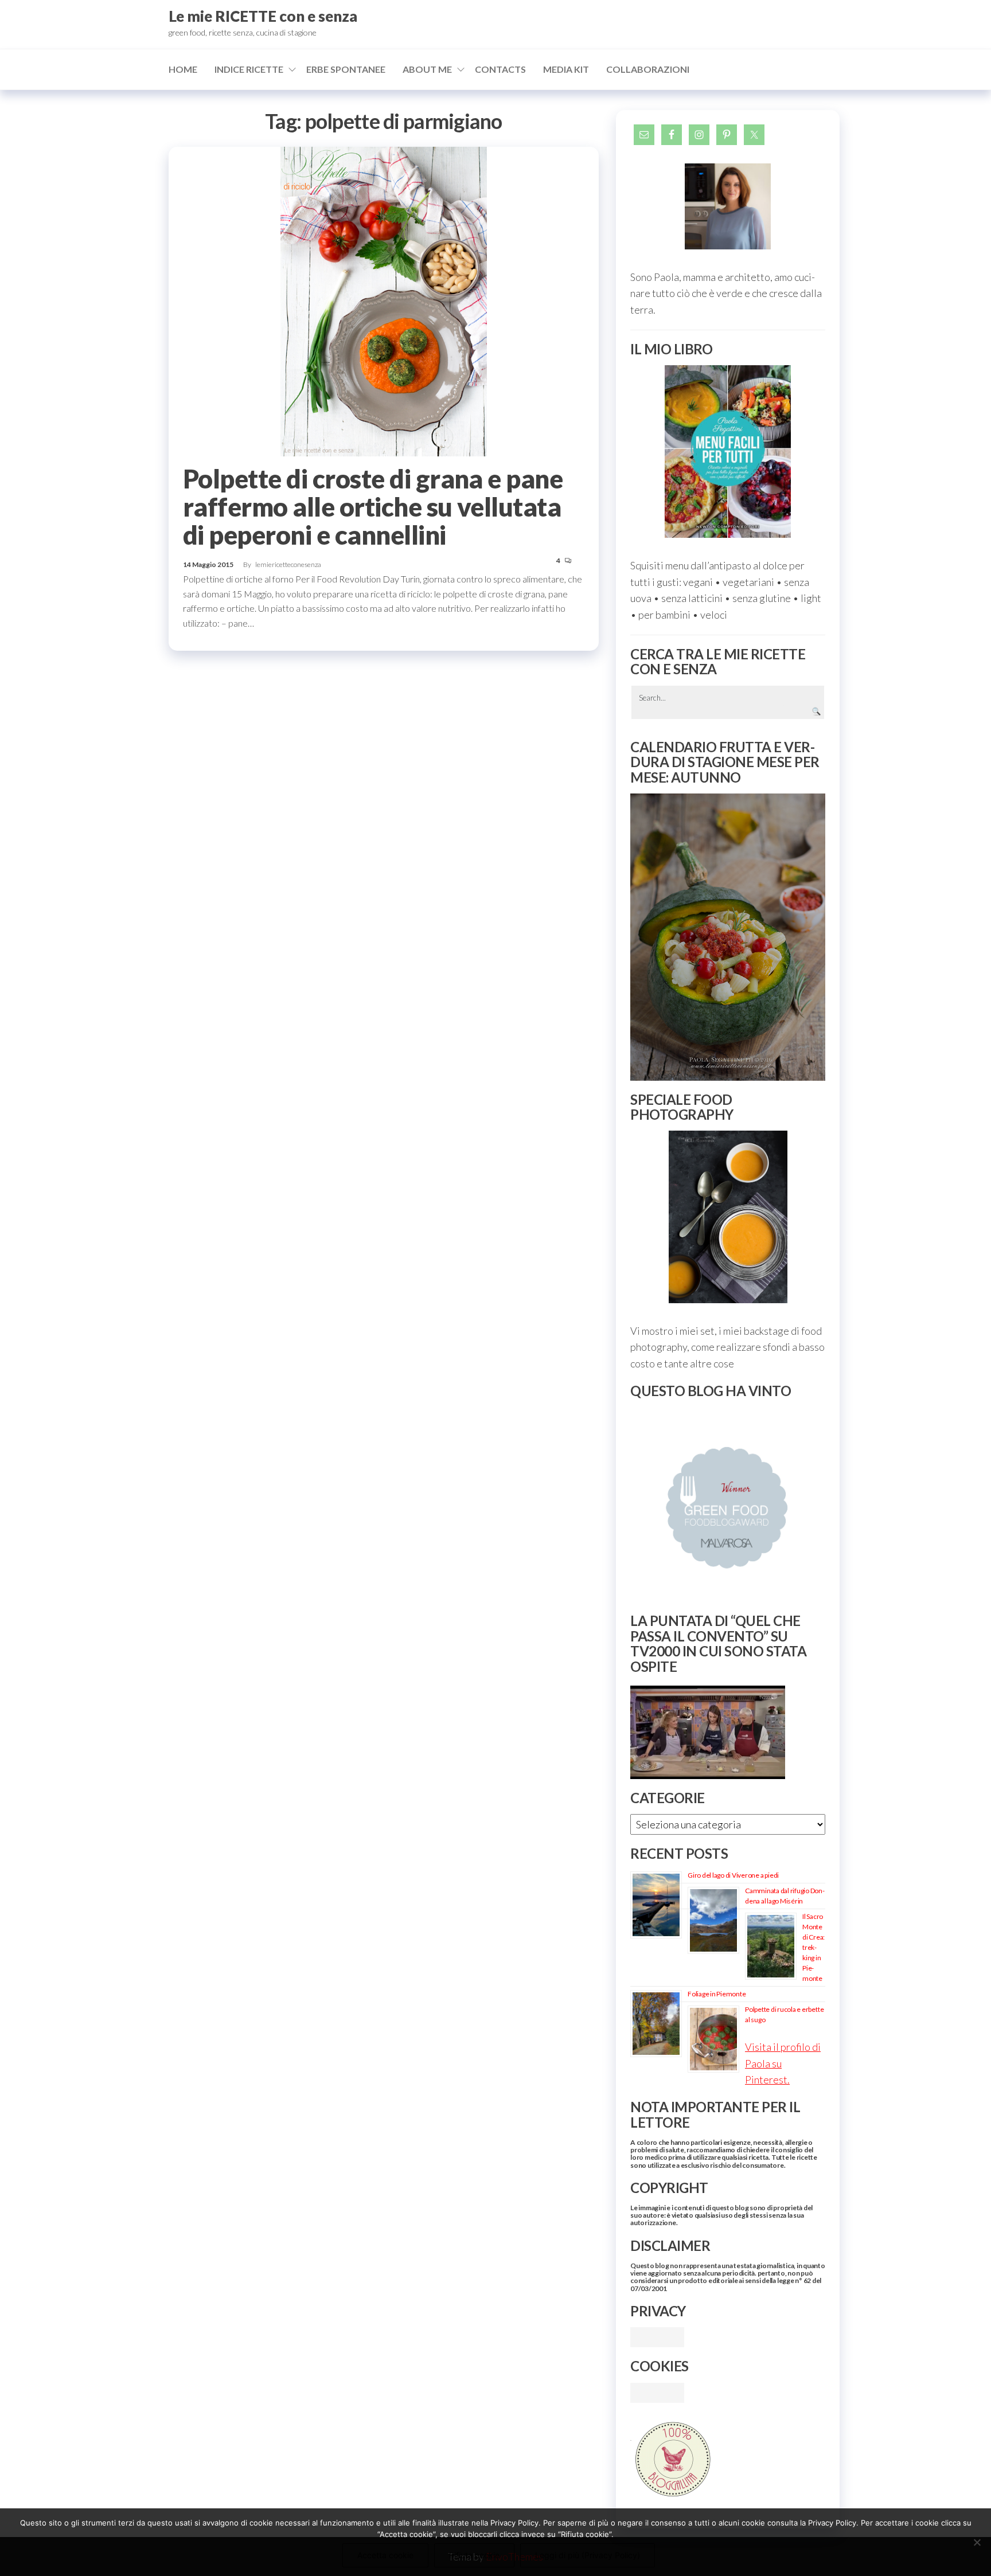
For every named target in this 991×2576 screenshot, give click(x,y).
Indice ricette (249, 69)
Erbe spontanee (346, 69)
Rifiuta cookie (474, 2555)
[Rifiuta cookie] (977, 2542)
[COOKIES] (657, 2391)
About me (427, 69)
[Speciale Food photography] (728, 1217)
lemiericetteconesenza (288, 564)
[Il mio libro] (728, 452)
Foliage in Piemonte (717, 1994)
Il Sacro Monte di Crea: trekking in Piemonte (814, 1947)
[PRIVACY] (657, 2336)
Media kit (566, 69)
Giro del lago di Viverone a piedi (733, 1875)
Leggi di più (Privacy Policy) (588, 2555)
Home (183, 69)
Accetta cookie (385, 2555)
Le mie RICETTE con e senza (263, 16)
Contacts (500, 69)
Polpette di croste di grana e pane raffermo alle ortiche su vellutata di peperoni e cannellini (373, 507)
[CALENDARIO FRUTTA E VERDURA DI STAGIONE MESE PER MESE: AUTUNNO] (728, 937)
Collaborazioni (648, 69)
